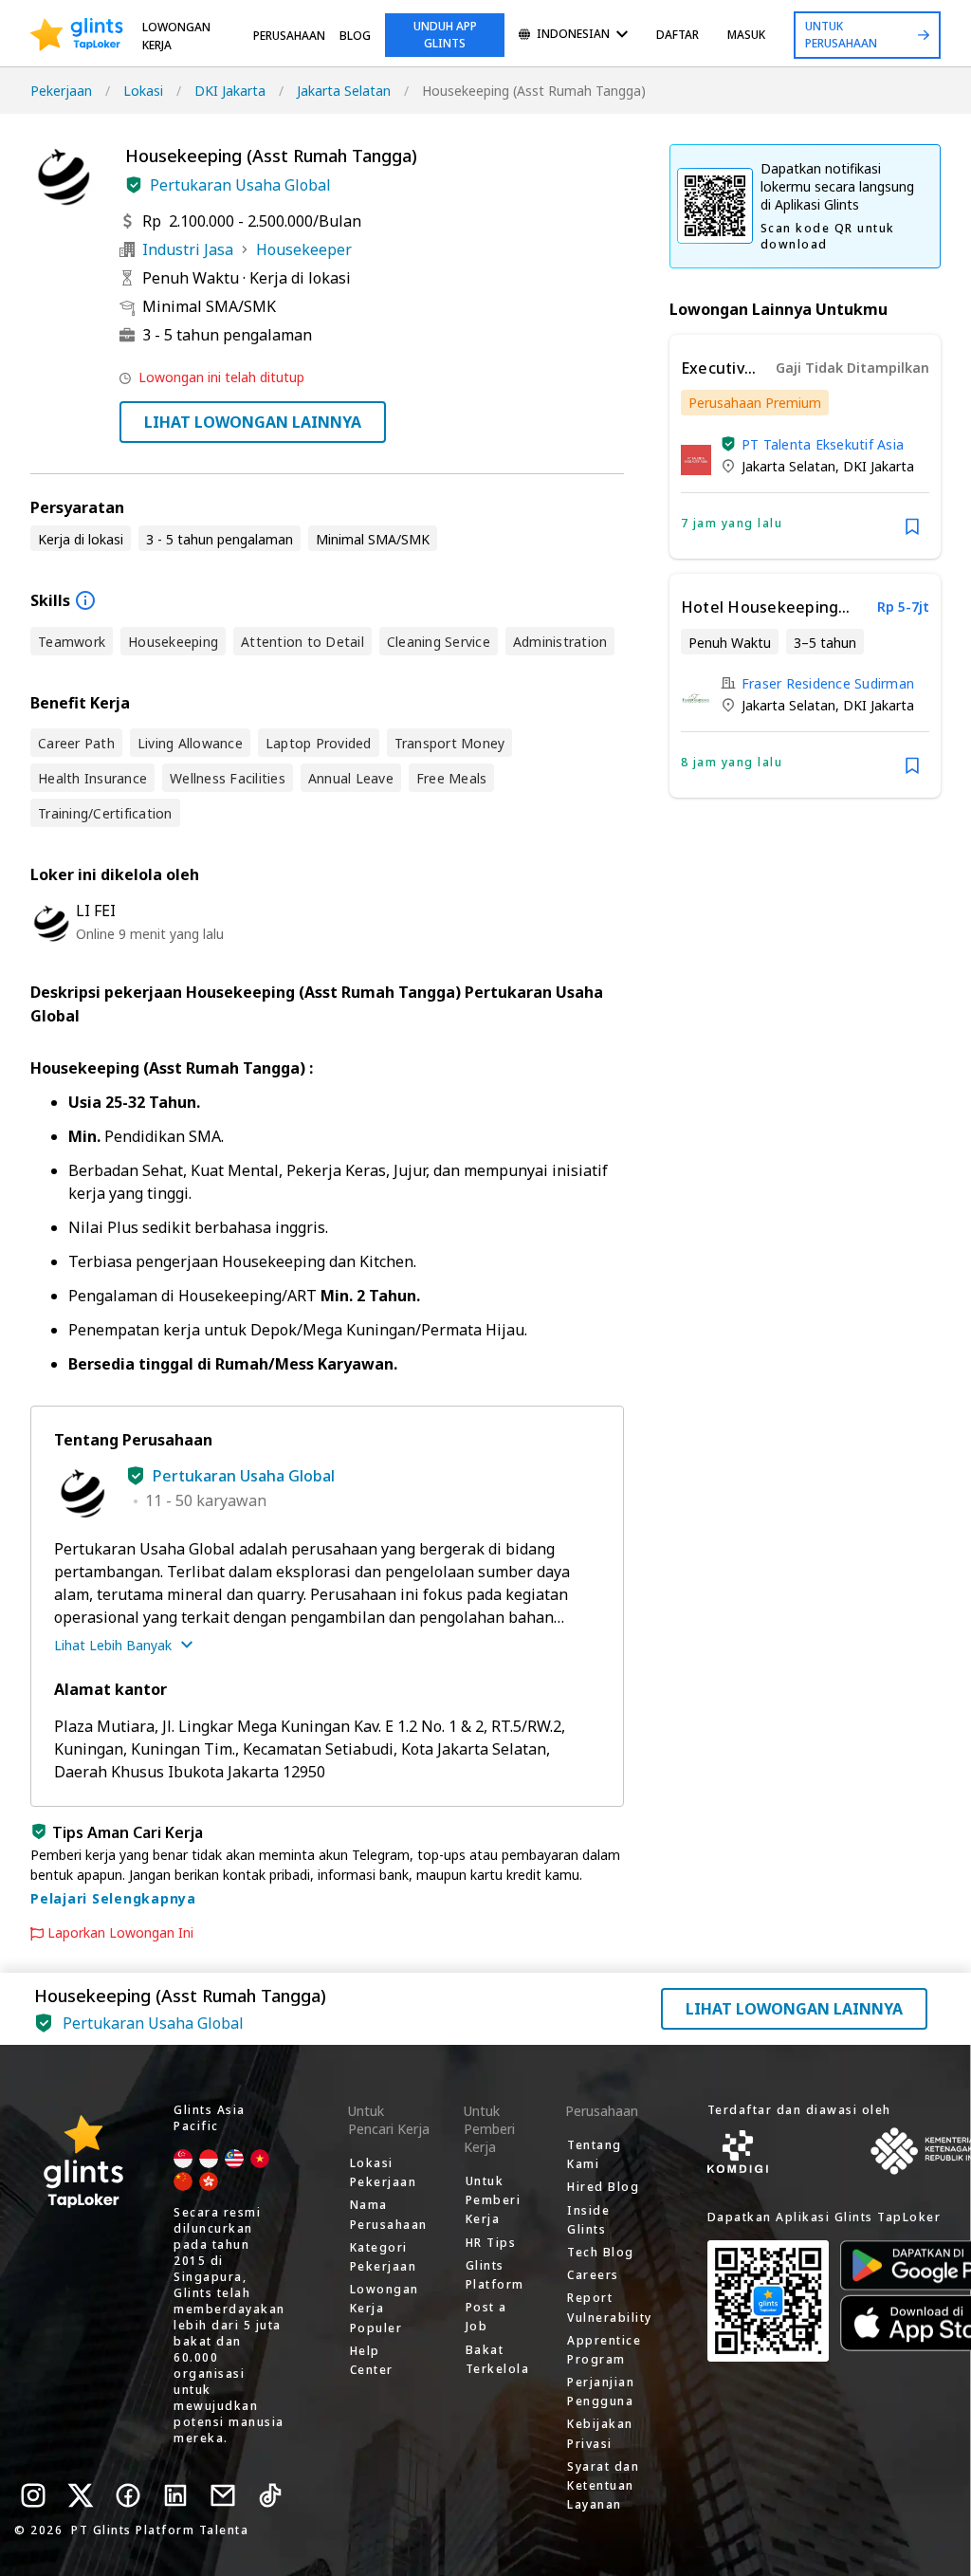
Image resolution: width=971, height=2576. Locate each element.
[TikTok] (270, 2495)
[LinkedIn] (175, 2495)
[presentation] (77, 35)
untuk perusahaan (841, 35)
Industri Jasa (188, 249)
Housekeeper (304, 249)
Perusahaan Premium (755, 403)
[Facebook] (128, 2495)
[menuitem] (573, 36)
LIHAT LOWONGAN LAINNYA (253, 422)
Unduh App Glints (445, 35)
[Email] (223, 2495)
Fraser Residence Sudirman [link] (828, 683)
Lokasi (143, 91)
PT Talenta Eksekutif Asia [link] (823, 444)
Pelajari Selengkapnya (113, 1898)
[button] (134, 185)
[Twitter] (81, 2495)
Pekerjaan (61, 91)
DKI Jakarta (230, 91)
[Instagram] (33, 2495)
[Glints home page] (77, 35)
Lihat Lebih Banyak (113, 1645)
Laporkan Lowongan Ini (120, 1933)
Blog (355, 36)
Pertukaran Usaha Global (240, 185)
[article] (805, 447)
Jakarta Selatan (344, 91)
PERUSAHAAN (289, 36)
